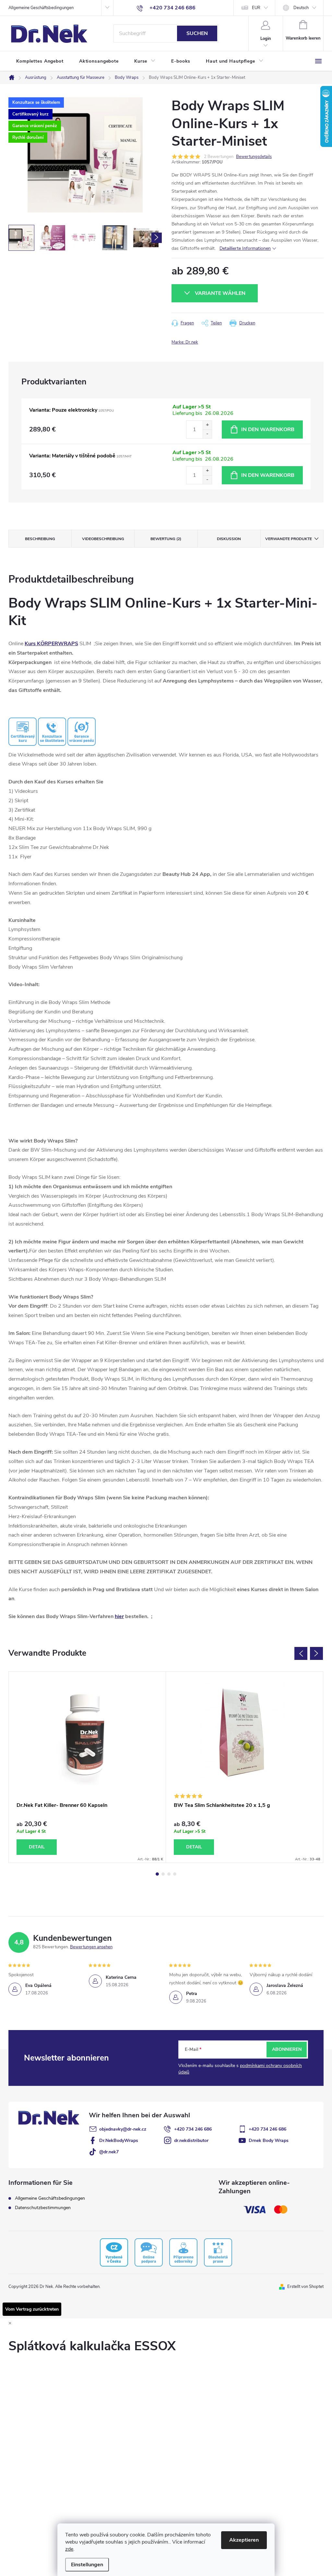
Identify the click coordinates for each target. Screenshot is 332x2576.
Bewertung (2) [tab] (166, 539)
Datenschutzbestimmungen (43, 2208)
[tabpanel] (87, 1767)
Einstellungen (87, 2565)
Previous (301, 1653)
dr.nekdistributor (191, 2141)
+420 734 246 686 (193, 2129)
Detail (37, 1847)
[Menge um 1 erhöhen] (207, 425)
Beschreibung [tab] (40, 539)
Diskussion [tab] (229, 539)
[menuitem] (40, 61)
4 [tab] (175, 1874)
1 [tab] (157, 1874)
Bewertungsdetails (254, 157)
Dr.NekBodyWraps (119, 2141)
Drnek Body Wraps (269, 2141)
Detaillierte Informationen (245, 248)
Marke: (185, 342)
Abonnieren (287, 2049)
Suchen (197, 33)
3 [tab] (169, 1874)
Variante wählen (220, 293)
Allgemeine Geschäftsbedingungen (41, 8)
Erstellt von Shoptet (305, 2287)
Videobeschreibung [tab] (103, 539)
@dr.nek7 (109, 2152)
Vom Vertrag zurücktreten (32, 2309)
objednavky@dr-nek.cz (123, 2129)
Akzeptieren (244, 2540)
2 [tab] (163, 1874)
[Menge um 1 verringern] (207, 434)
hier (119, 1616)
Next (316, 1653)
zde (69, 2549)
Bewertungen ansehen (91, 1947)
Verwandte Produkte (289, 539)
